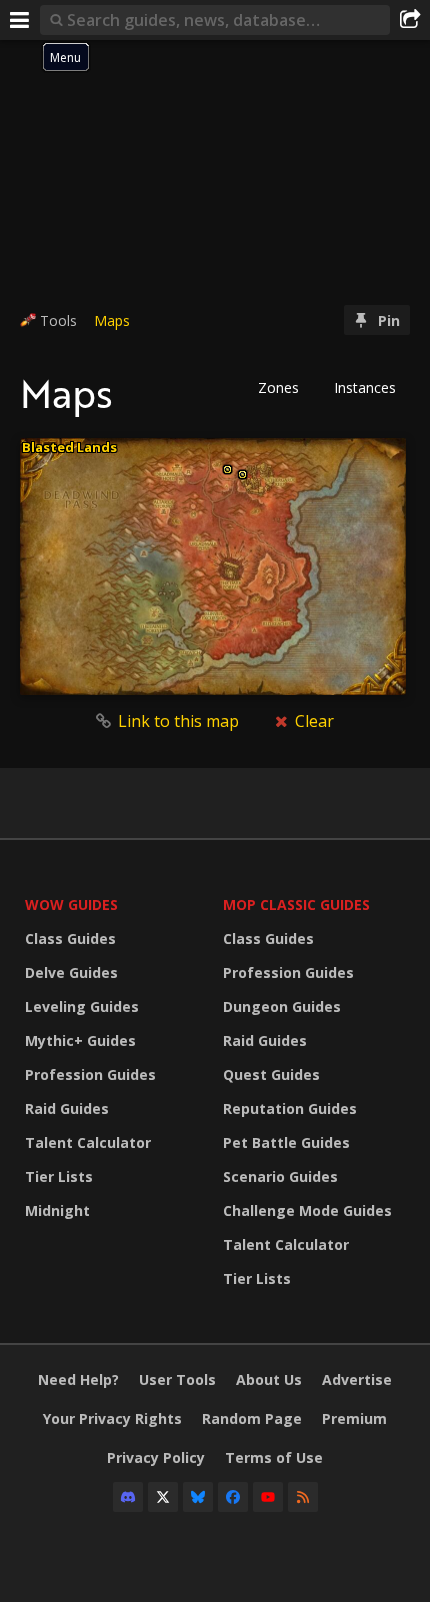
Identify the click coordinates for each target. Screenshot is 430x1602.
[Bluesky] (198, 1497)
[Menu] (20, 20)
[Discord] (128, 1497)
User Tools (177, 1379)
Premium (354, 1418)
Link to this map (178, 721)
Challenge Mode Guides (307, 1210)
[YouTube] (268, 1497)
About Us (269, 1379)
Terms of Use (274, 1457)
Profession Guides (90, 1074)
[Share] (410, 20)
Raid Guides (67, 1108)
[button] (285, 388)
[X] (163, 1497)
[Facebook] (233, 1497)
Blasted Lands (69, 447)
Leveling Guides (82, 1006)
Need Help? (78, 1379)
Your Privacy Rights (112, 1418)
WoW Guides (71, 904)
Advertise (357, 1379)
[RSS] (303, 1497)
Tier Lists (59, 1176)
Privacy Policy (156, 1457)
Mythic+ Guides (80, 1040)
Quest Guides (271, 1074)
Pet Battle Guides (286, 1142)
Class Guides (70, 938)
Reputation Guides (290, 1108)
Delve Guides (71, 972)
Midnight (57, 1210)
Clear (312, 721)
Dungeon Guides (282, 1006)
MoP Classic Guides (296, 904)
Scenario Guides (280, 1176)
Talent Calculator (88, 1142)
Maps (112, 320)
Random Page (252, 1418)
